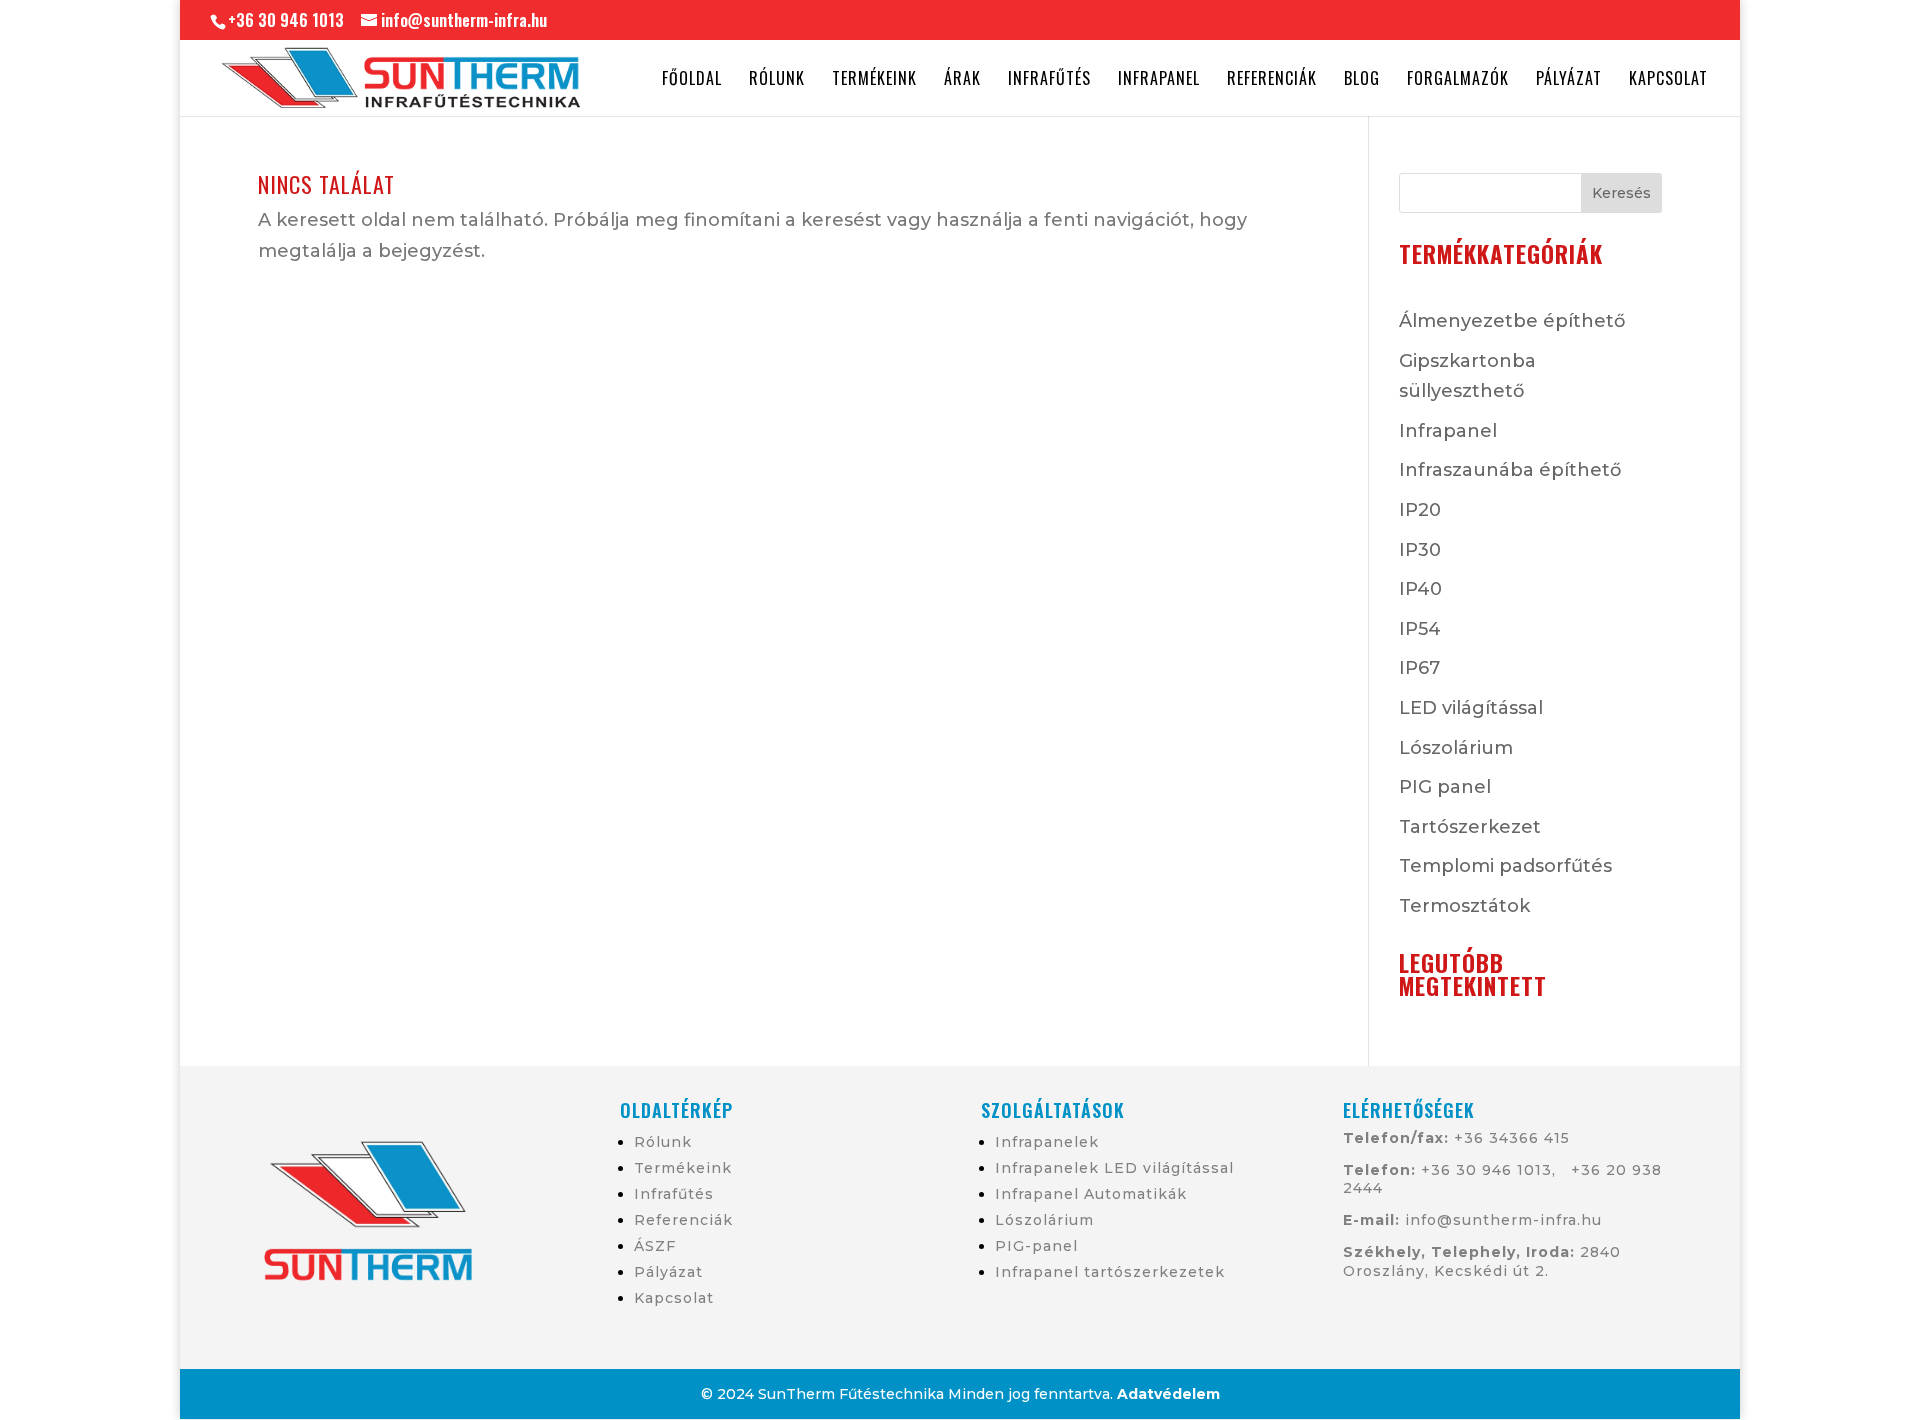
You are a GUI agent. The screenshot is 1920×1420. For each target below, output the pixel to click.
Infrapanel (1159, 80)
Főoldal (692, 80)
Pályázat (1569, 80)
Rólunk (777, 80)
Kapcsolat (1668, 80)
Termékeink (874, 80)
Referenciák (1272, 80)
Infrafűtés (1049, 80)
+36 (1588, 1170)
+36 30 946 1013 (1484, 1170)
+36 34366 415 (1512, 1138)
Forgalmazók (1458, 80)
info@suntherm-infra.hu (1503, 1220)
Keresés (1621, 193)
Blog (1362, 80)
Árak (962, 80)
